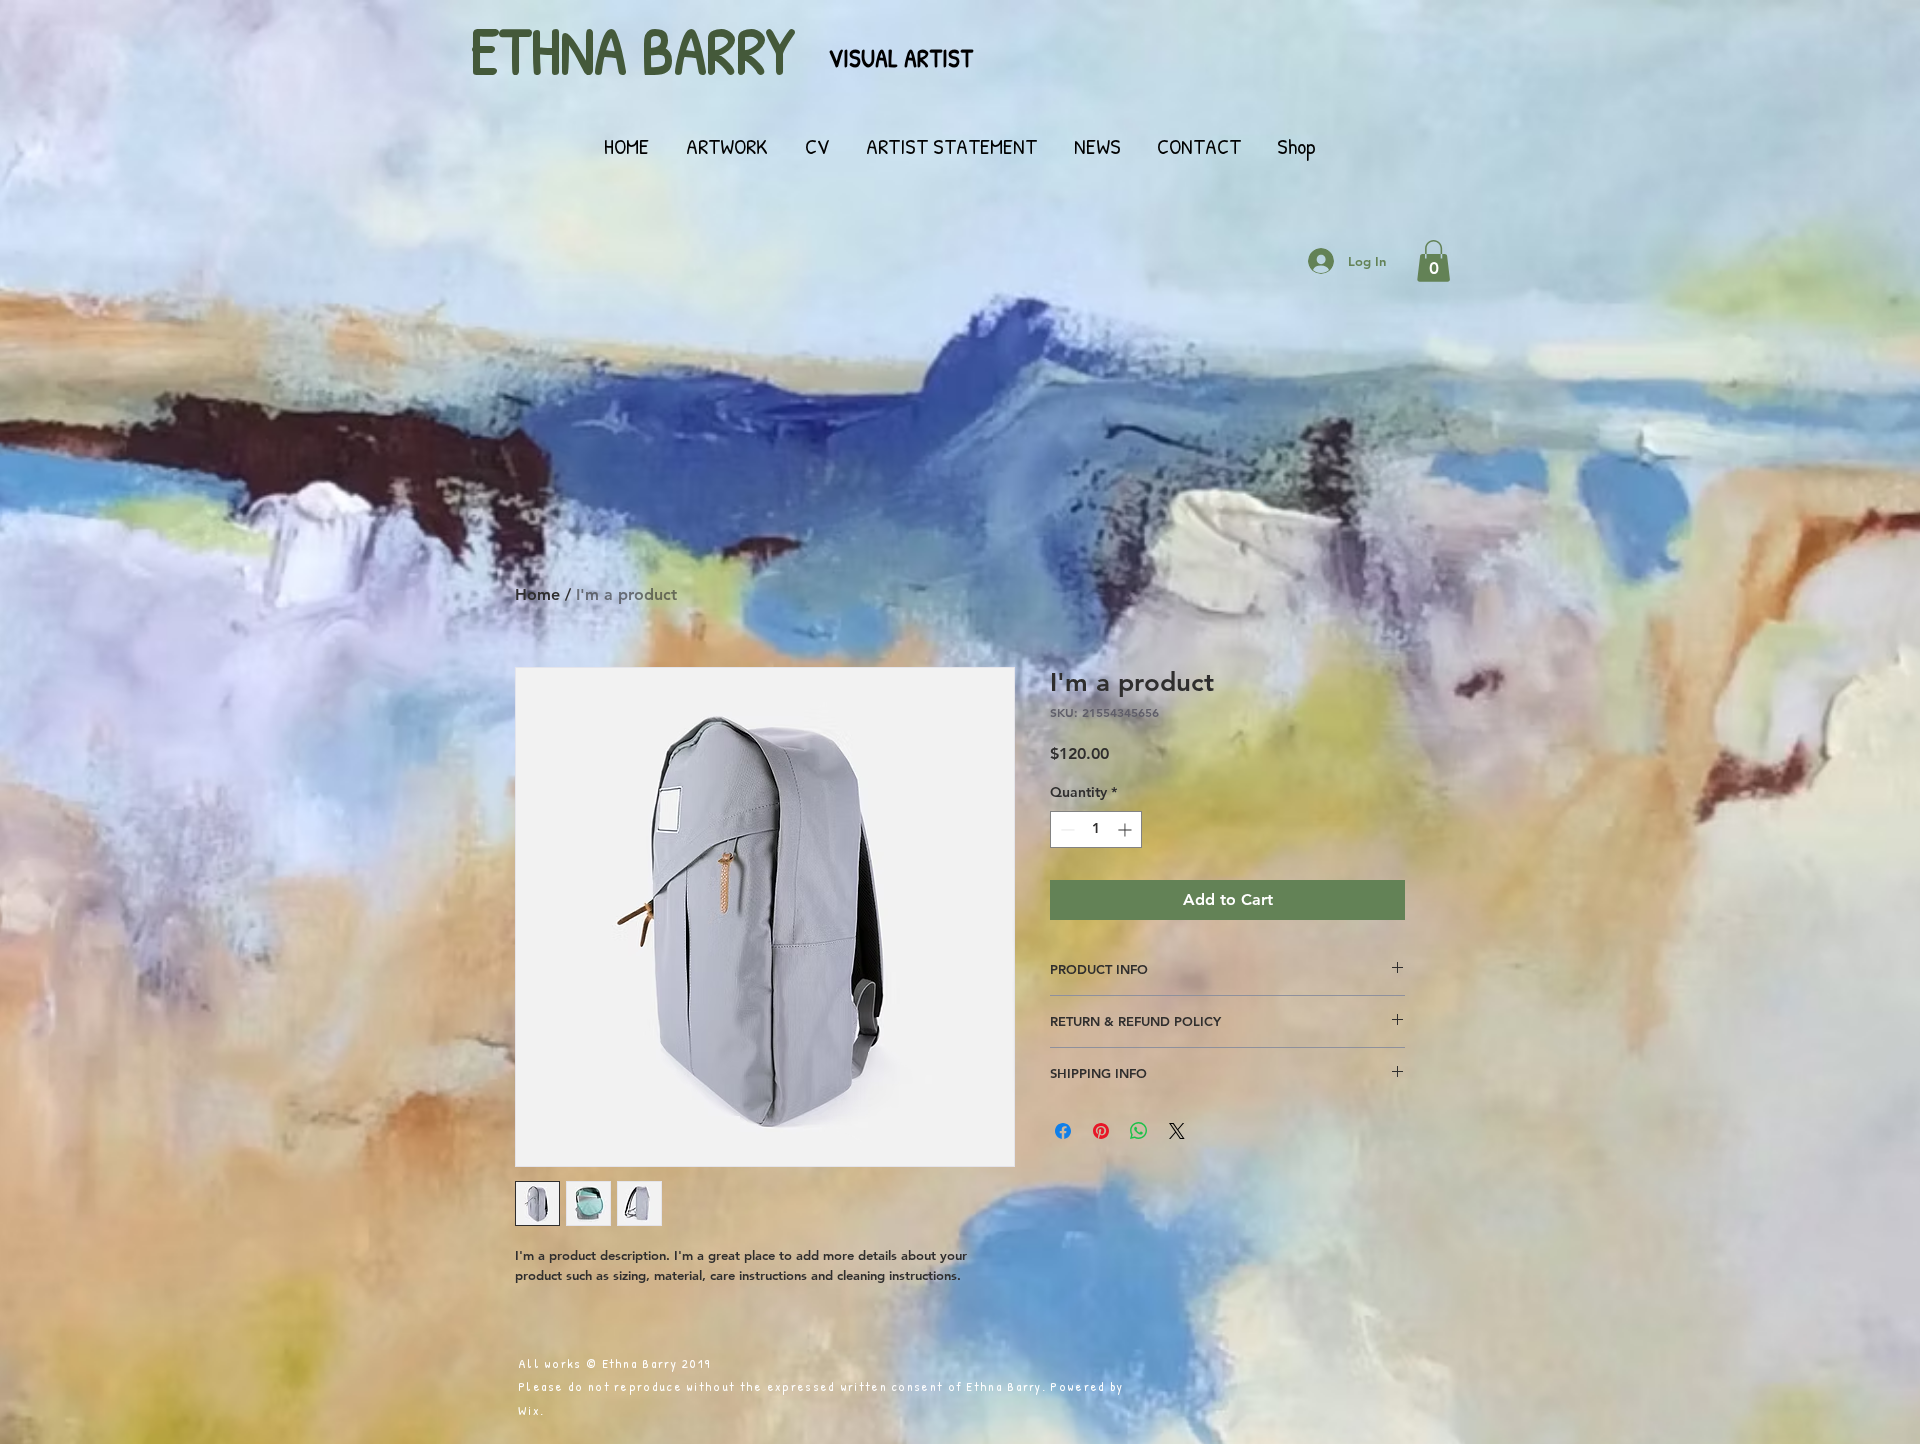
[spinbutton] (1096, 829)
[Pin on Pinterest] (1101, 1131)
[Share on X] (1177, 1131)
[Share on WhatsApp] (1139, 1131)
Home (537, 594)
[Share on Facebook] (1063, 1131)
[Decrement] (1065, 829)
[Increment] (1126, 829)
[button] (1433, 261)
